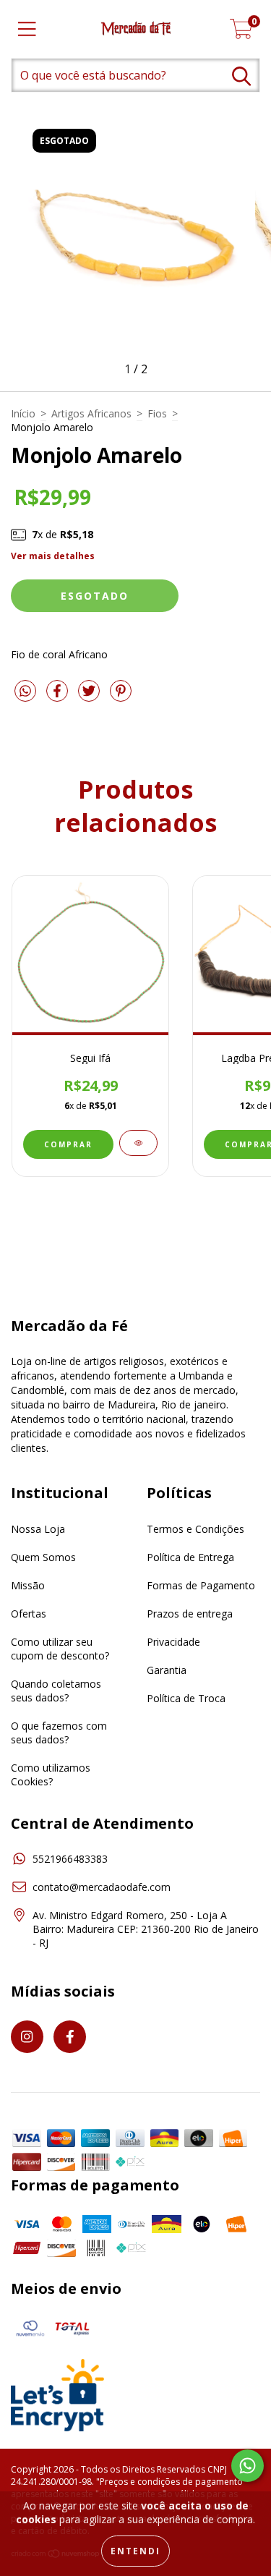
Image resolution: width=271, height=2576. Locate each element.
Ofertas (29, 1614)
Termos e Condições (195, 1529)
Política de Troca (186, 1698)
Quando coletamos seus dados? (56, 1691)
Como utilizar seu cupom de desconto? (60, 1649)
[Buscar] (241, 76)
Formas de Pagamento (201, 1585)
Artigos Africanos (91, 413)
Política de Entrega (190, 1557)
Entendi (135, 2551)
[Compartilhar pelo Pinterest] (121, 697)
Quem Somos (43, 1557)
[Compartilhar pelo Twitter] (90, 697)
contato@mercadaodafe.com (102, 1887)
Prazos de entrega (190, 1614)
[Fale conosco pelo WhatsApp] (248, 2466)
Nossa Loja (38, 1529)
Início (23, 413)
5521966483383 (70, 1859)
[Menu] (27, 29)
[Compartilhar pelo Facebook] (59, 697)
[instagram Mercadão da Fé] (27, 2037)
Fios (157, 413)
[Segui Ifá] (138, 1143)
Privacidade (173, 1642)
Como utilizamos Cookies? (51, 1774)
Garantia (167, 1670)
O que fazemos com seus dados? (59, 1733)
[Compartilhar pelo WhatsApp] (25, 692)
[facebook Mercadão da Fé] (70, 2037)
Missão (28, 1585)
